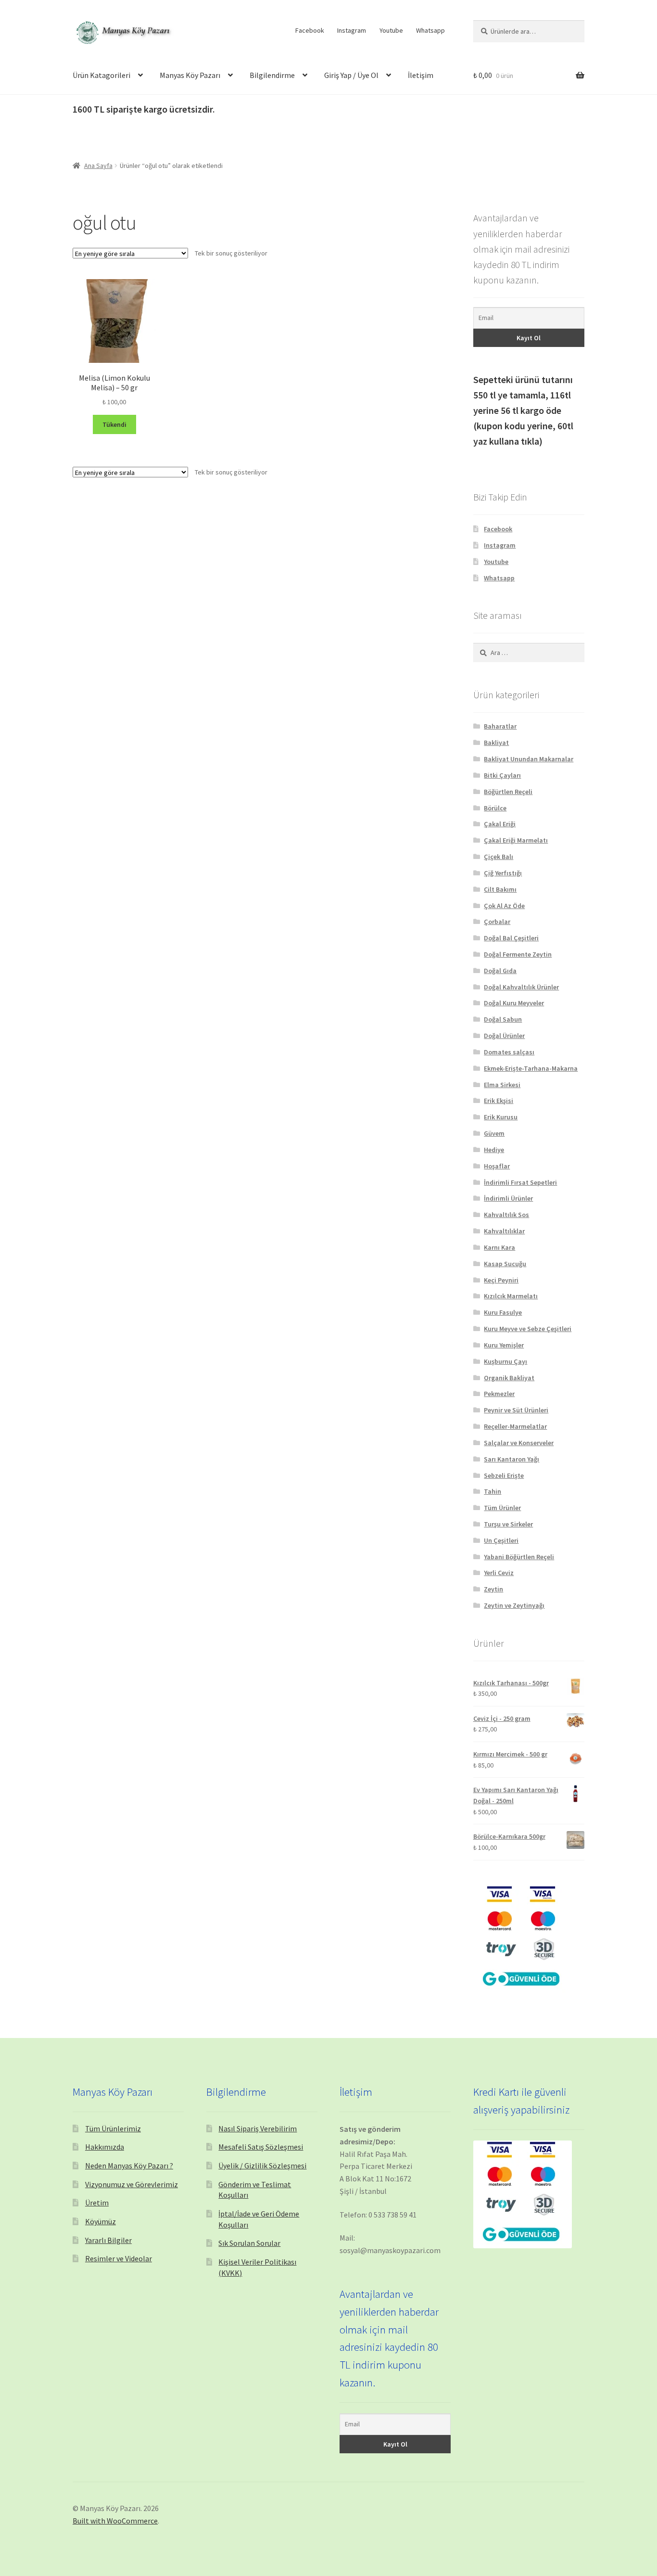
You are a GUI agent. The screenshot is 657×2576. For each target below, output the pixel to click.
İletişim (421, 75)
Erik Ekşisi (499, 1101)
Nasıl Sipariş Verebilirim (258, 2128)
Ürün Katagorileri (101, 75)
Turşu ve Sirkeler (508, 1524)
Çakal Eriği (500, 824)
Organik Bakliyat (509, 1378)
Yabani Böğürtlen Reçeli (519, 1557)
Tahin (493, 1491)
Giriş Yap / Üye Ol (351, 75)
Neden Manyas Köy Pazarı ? (129, 2166)
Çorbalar (497, 922)
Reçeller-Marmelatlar (515, 1426)
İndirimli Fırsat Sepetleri (520, 1182)
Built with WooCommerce (115, 2521)
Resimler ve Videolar (119, 2258)
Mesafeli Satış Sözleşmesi (261, 2147)
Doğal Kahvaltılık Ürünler (521, 987)
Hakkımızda (105, 2147)
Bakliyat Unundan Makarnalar (529, 759)
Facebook (310, 30)
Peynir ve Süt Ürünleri (516, 1410)
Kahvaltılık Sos (506, 1215)
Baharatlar (500, 726)
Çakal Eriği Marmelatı (516, 840)
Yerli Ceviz (499, 1573)
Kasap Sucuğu (505, 1264)
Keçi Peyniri (501, 1280)
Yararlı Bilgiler (108, 2240)
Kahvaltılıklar (504, 1231)
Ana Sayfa (98, 166)
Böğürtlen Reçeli (508, 792)
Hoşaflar (497, 1166)
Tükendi (114, 424)
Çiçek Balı (499, 857)
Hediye (494, 1150)
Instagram (352, 30)
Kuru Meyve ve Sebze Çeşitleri (528, 1329)
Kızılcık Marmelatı (511, 1296)
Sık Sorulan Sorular (249, 2243)
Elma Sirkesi (502, 1085)
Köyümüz (101, 2221)
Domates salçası (509, 1052)
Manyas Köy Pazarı (190, 75)
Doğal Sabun (503, 1019)
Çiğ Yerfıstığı (503, 873)
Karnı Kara (499, 1247)
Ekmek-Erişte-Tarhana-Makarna (531, 1068)
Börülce (495, 808)
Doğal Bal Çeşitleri (511, 938)
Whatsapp (430, 30)
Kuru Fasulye (503, 1312)
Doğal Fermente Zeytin (518, 954)
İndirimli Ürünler (508, 1198)
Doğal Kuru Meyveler (514, 1003)
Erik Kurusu (501, 1117)
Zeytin (493, 1589)
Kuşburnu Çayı (505, 1361)
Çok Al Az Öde (504, 906)
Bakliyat (496, 743)
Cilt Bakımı (500, 889)
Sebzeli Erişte (504, 1475)
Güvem (494, 1133)
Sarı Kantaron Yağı (512, 1459)
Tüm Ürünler (502, 1508)
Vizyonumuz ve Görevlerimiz (132, 2184)
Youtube (391, 30)
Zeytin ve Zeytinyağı (514, 1605)
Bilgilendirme (272, 75)
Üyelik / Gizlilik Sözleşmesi (262, 2166)
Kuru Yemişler (504, 1345)
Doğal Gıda (500, 971)
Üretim (97, 2203)
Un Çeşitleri (501, 1540)
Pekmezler (499, 1394)
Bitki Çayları (502, 775)
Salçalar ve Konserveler (519, 1443)
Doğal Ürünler (504, 1036)
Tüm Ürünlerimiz (113, 2128)
